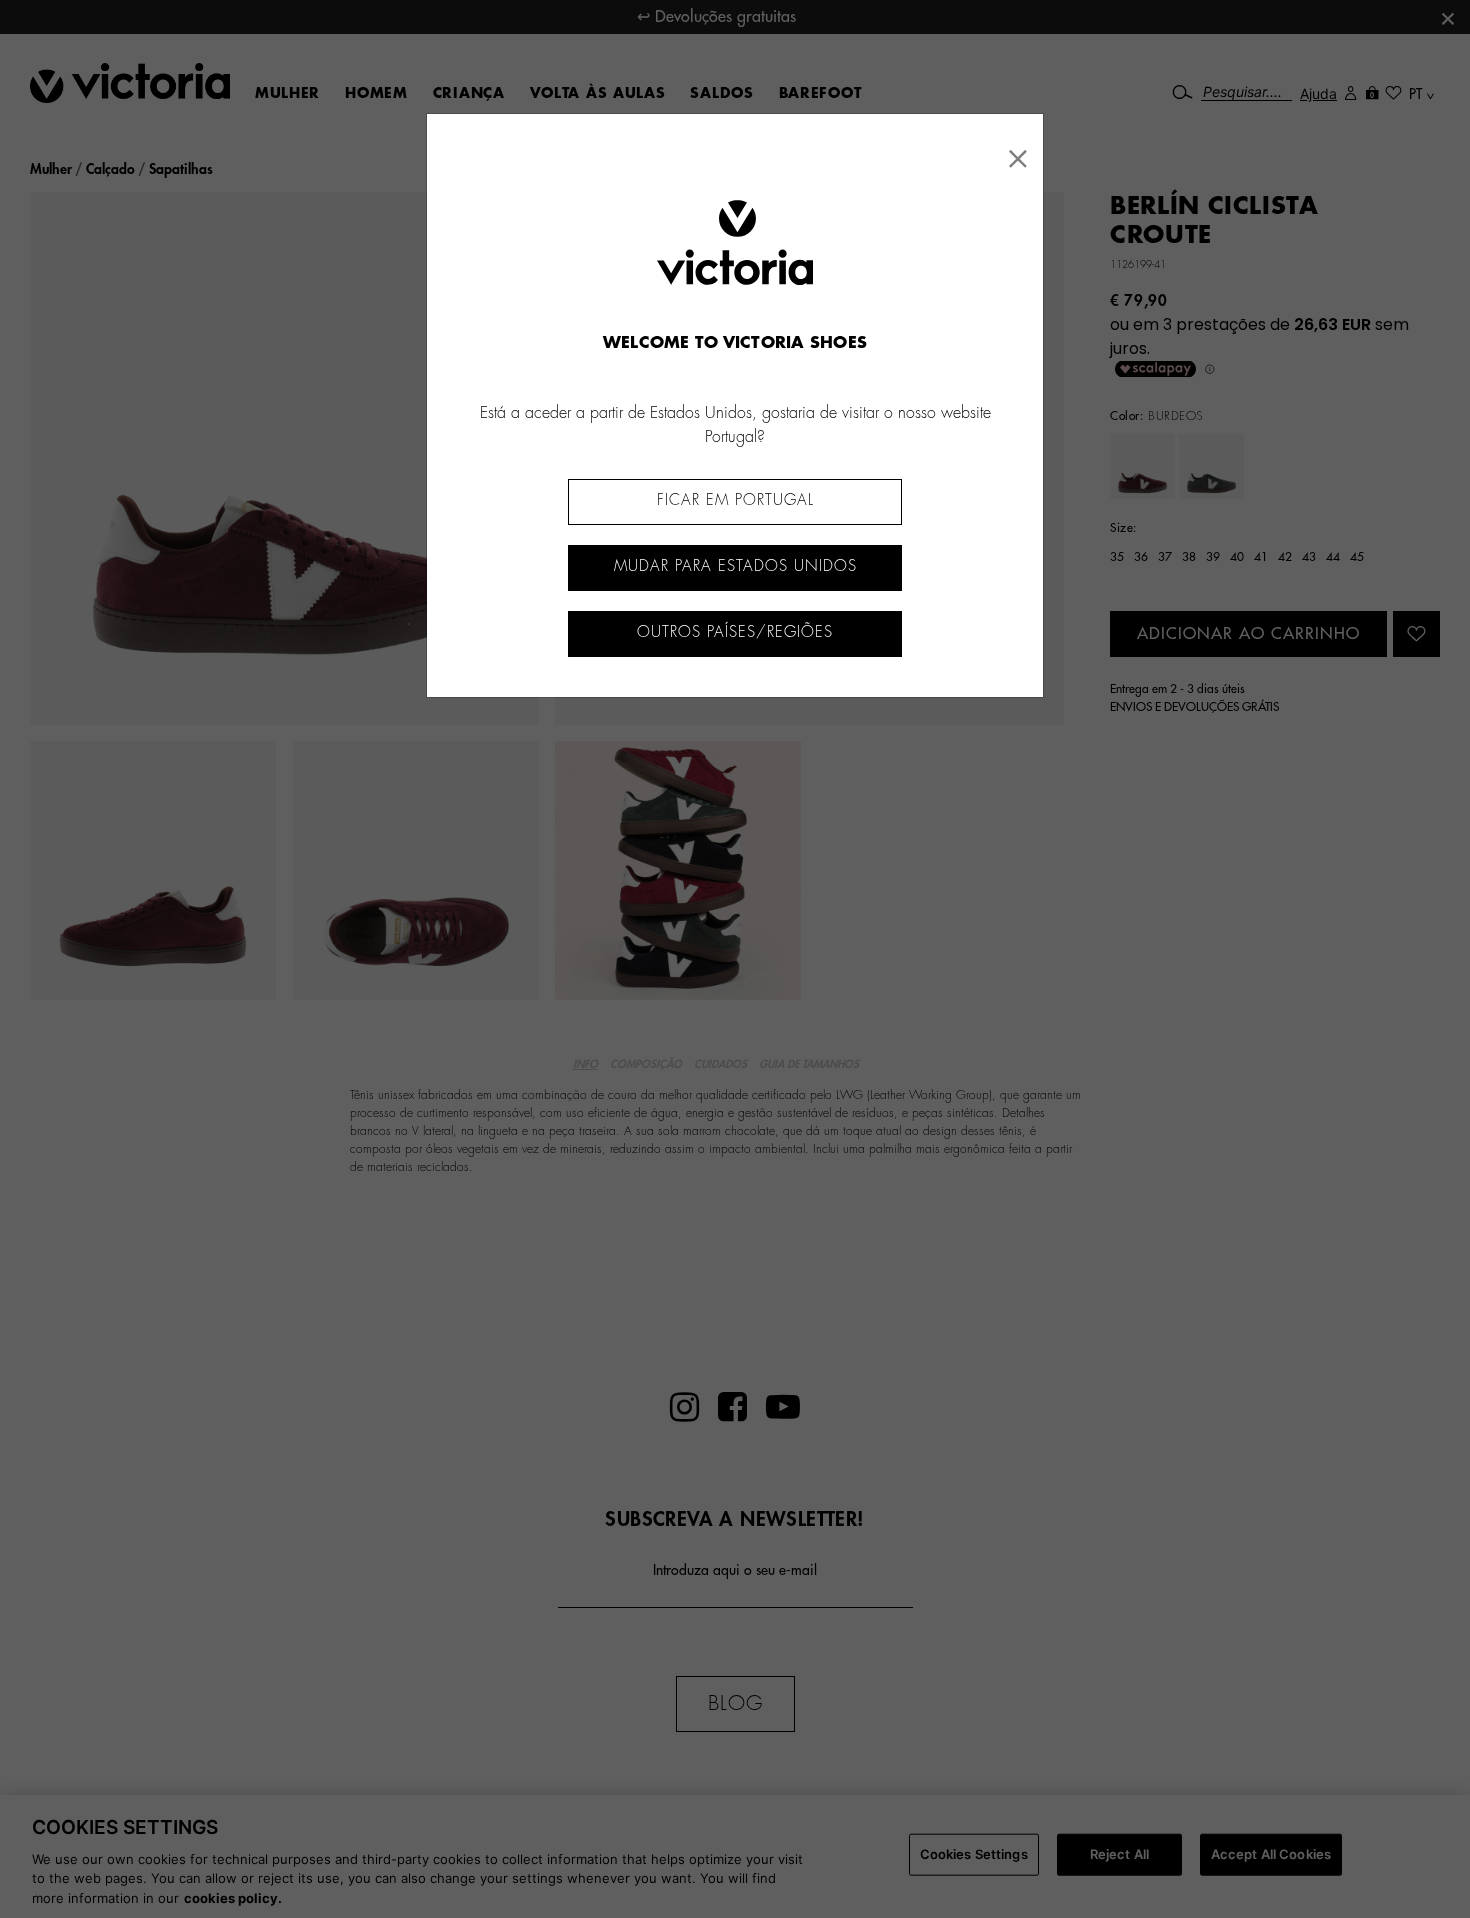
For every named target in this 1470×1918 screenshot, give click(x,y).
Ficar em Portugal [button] (735, 500)
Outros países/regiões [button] (735, 632)
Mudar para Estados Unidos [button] (735, 566)
